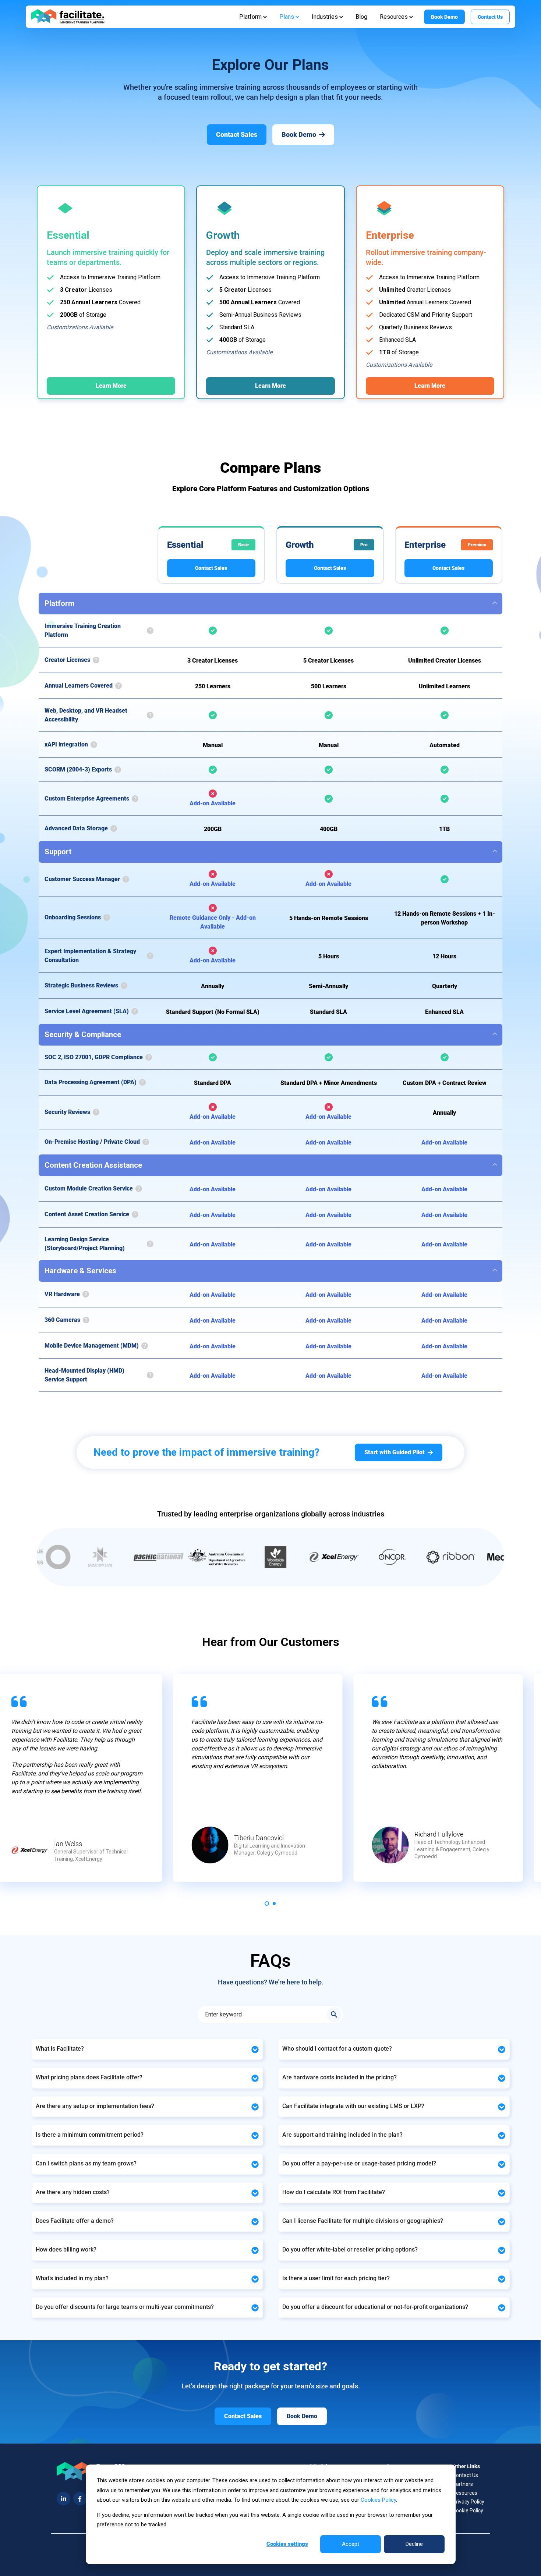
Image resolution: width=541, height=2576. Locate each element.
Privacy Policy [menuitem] (468, 2502)
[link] (68, 16)
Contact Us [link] (490, 17)
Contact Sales (211, 568)
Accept (351, 2544)
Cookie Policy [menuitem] (468, 2511)
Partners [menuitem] (463, 2484)
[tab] (267, 1903)
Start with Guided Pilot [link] (395, 1452)
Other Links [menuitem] (466, 2466)
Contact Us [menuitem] (465, 2475)
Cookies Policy (378, 2500)
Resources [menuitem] (465, 2493)
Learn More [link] (111, 386)
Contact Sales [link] (237, 134)
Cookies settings (287, 2544)
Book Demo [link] (444, 17)
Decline (414, 2544)
